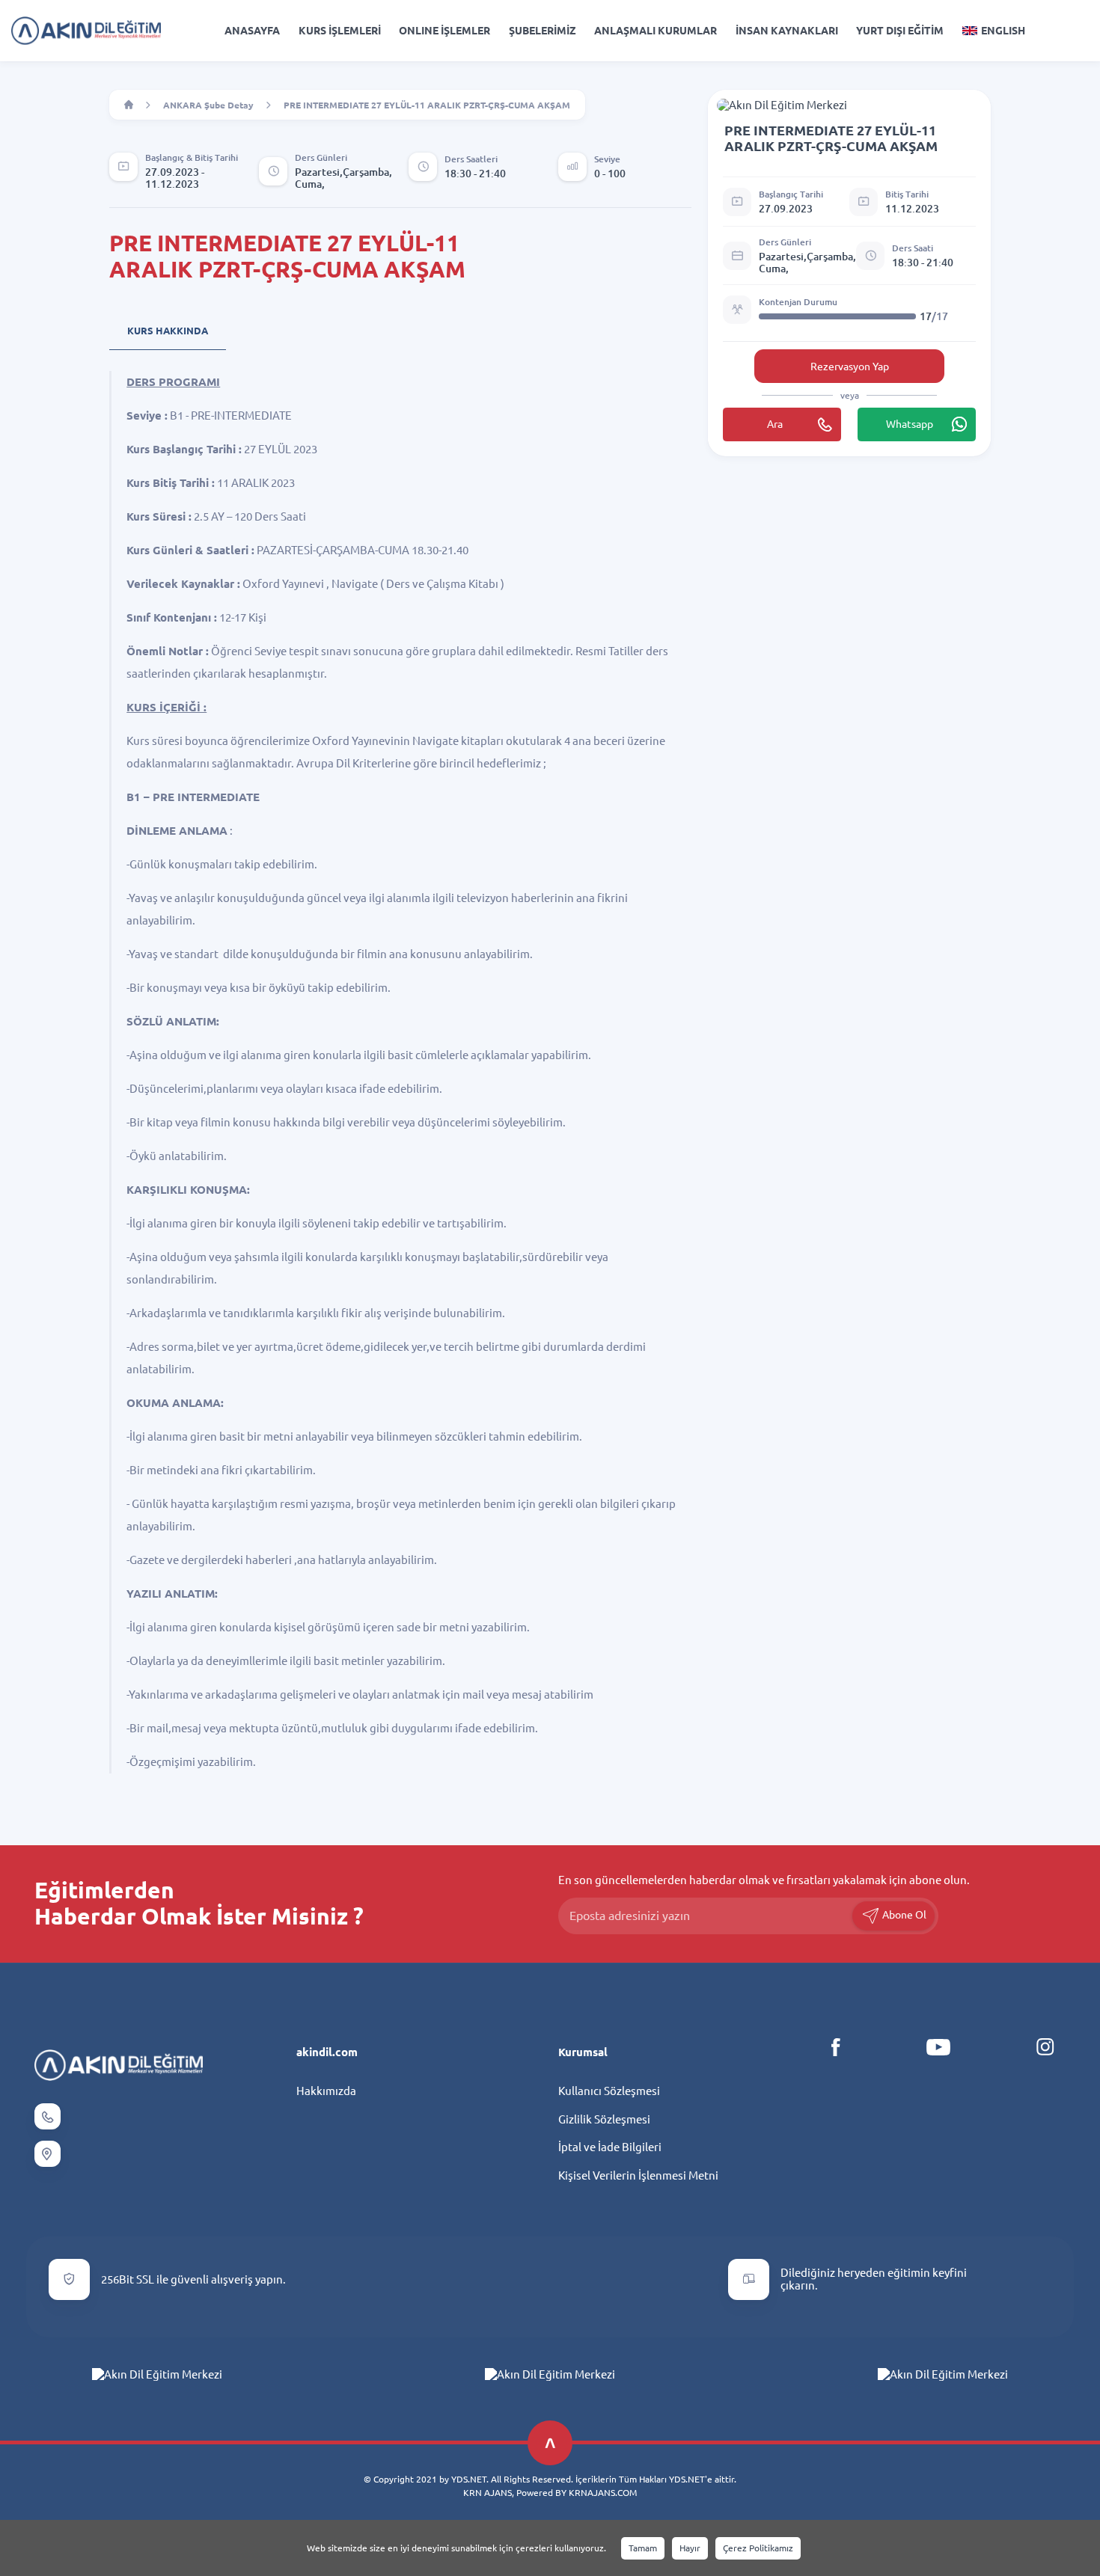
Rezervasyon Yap (850, 367)
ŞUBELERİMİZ (543, 31)
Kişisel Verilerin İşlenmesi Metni (638, 2175)
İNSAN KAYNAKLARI (787, 31)
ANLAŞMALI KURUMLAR (656, 31)
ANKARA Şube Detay (208, 105)
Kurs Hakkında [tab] (168, 331)
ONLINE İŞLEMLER (444, 31)
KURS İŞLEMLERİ (340, 31)
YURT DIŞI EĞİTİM (900, 31)
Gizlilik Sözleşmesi (604, 2119)
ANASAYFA (252, 31)
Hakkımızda (326, 2091)
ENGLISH (1003, 31)
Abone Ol (903, 1915)
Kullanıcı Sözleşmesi (609, 2091)
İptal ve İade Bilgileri (610, 2147)
